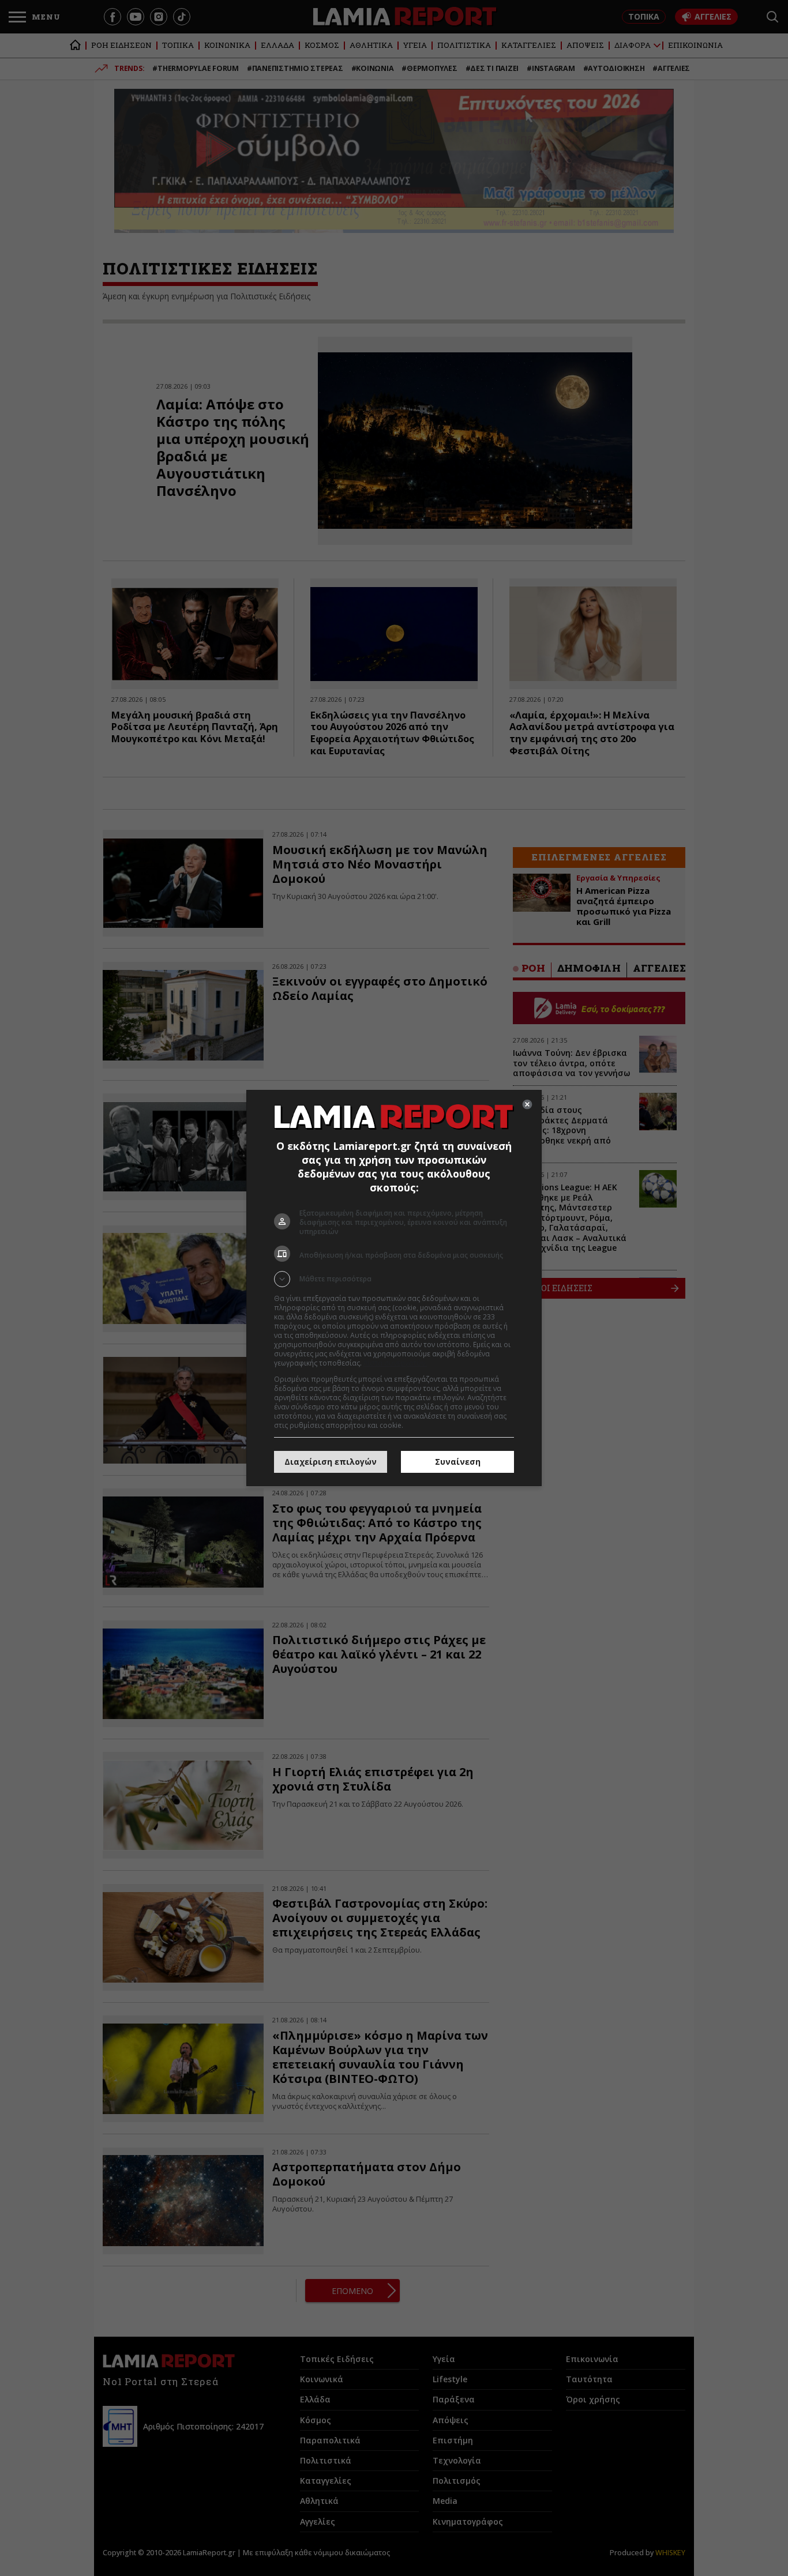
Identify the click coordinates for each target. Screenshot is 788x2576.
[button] (394, 1279)
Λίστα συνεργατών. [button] (395, 1363)
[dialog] (394, 1288)
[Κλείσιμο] (527, 1104)
